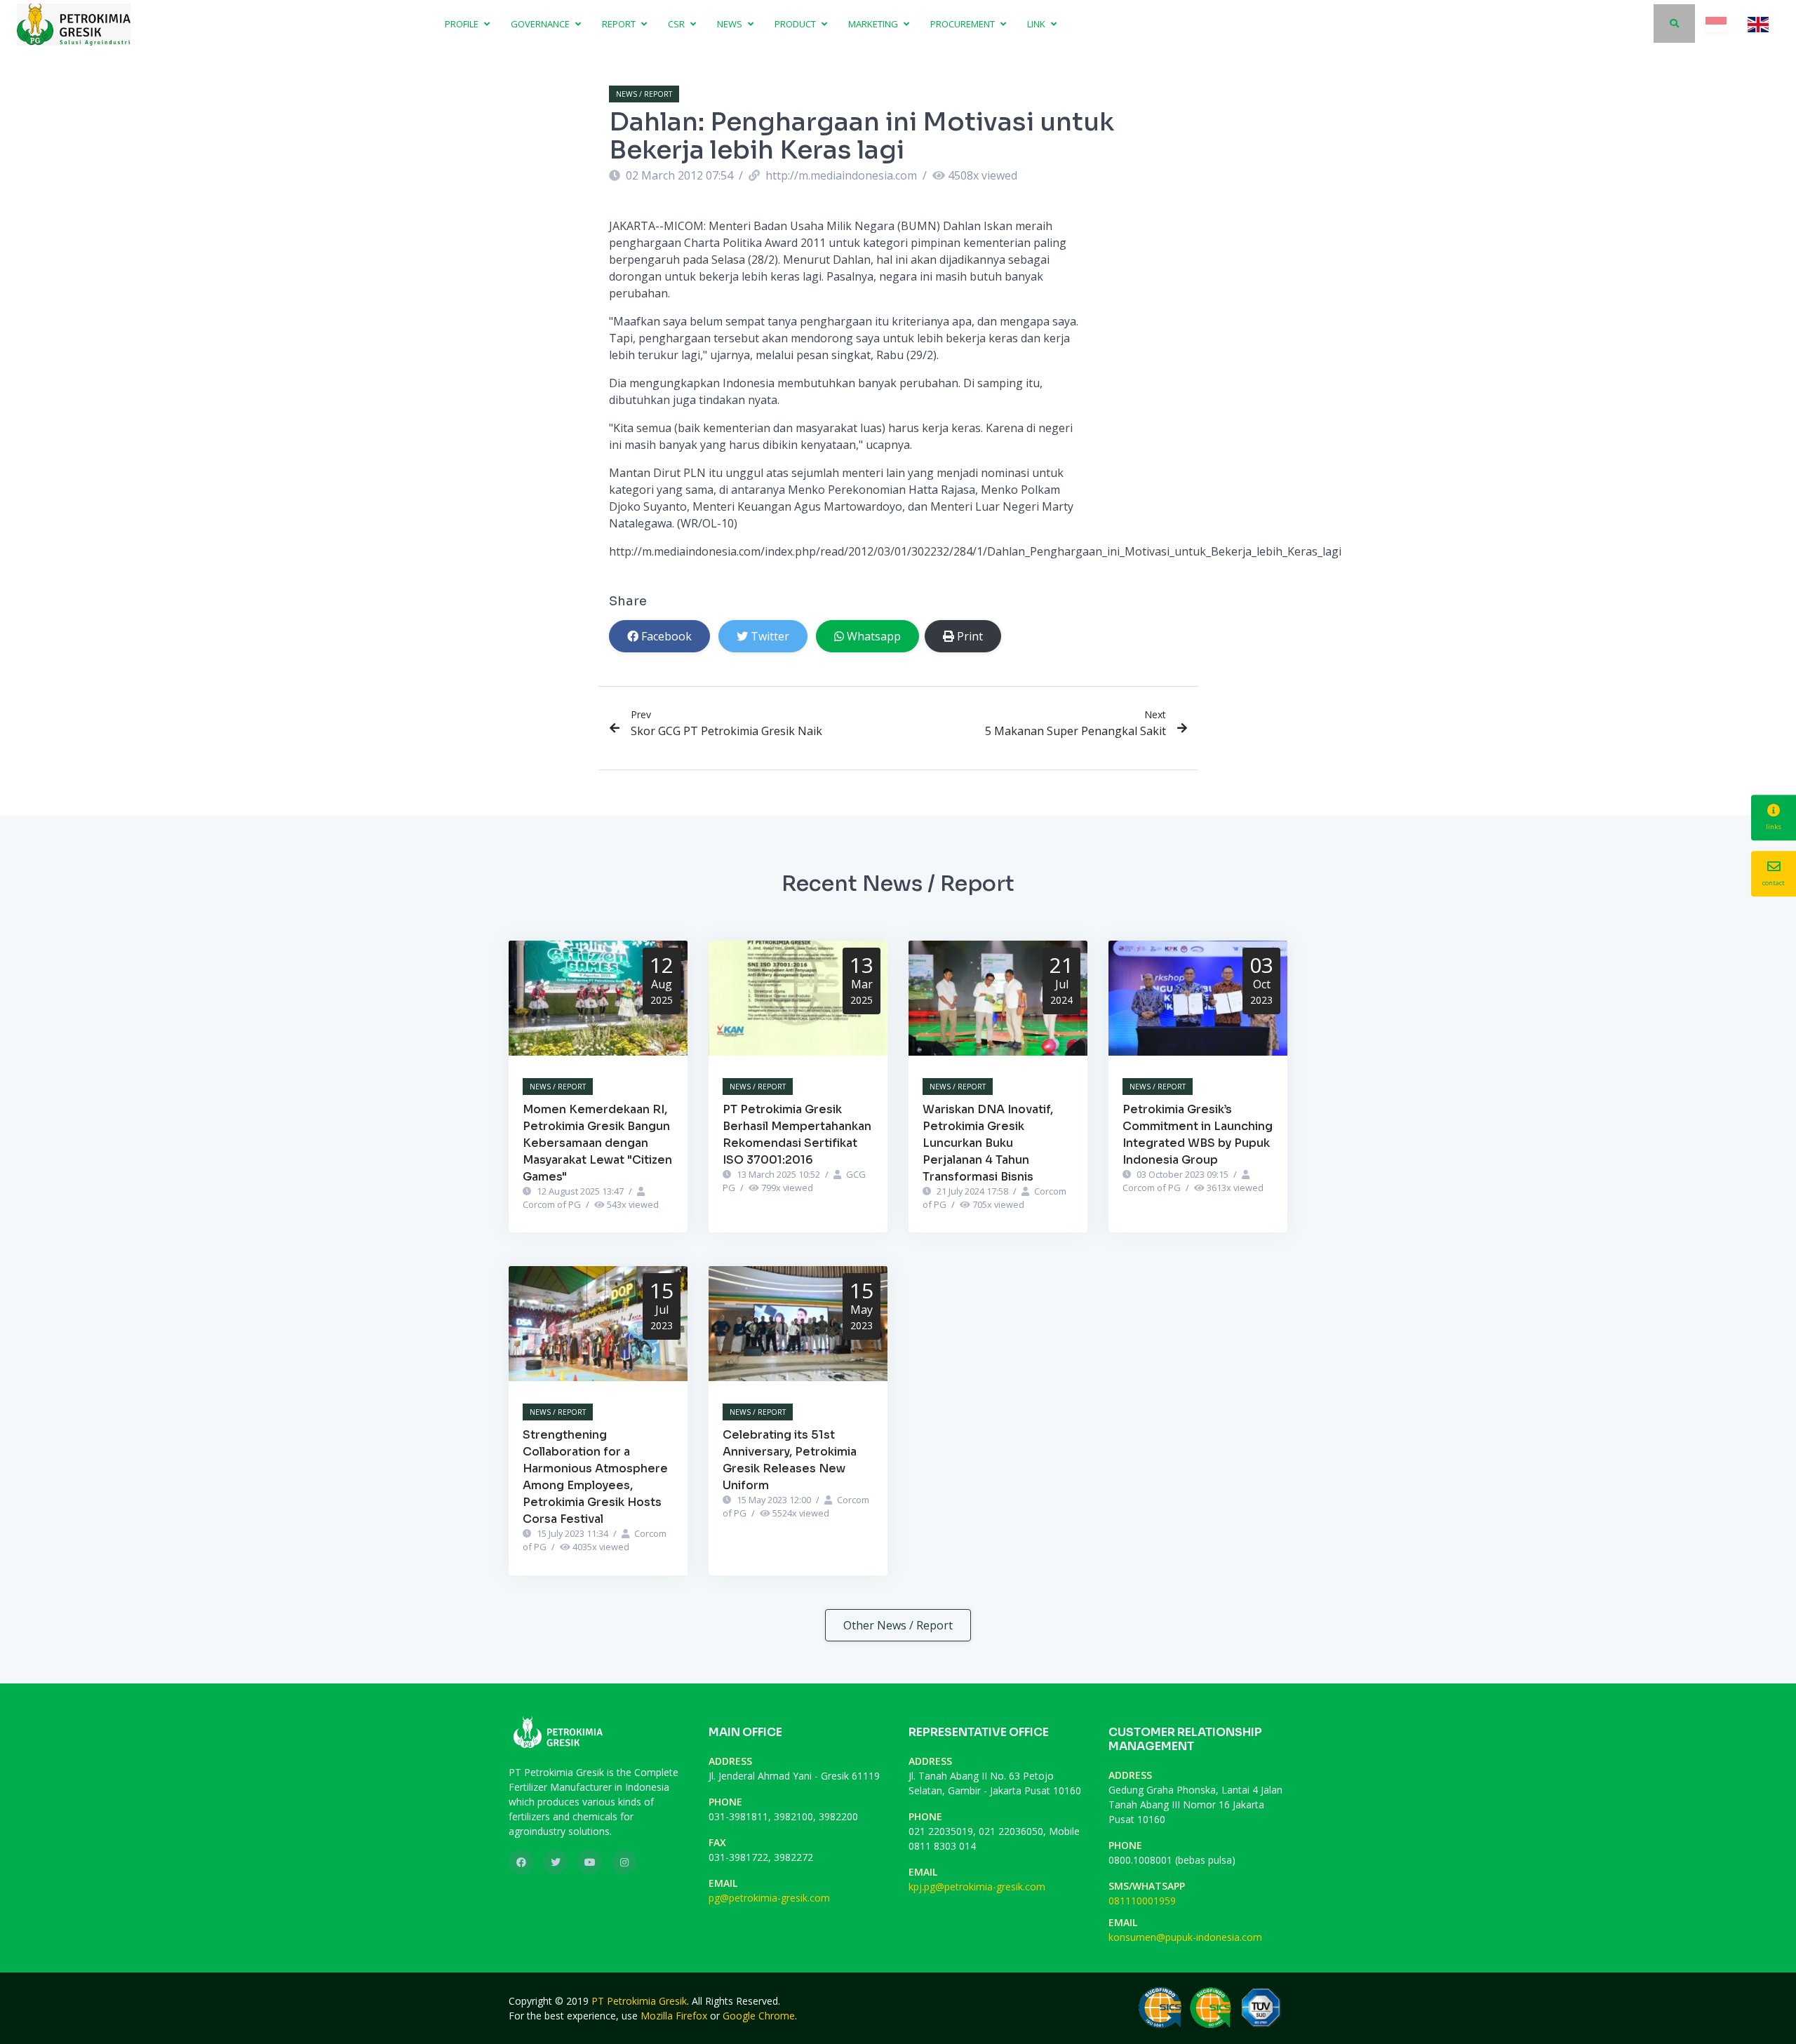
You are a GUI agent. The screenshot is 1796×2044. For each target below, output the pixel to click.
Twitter (770, 636)
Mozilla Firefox (674, 2016)
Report (620, 24)
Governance (541, 24)
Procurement (964, 24)
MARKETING (874, 24)
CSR (677, 24)
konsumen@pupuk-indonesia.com (1185, 1937)
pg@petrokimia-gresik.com (769, 1898)
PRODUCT (796, 24)
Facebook (666, 636)
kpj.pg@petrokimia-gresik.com (977, 1887)
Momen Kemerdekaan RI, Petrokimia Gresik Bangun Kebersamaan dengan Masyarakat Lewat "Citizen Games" (597, 1143)
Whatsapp (874, 636)
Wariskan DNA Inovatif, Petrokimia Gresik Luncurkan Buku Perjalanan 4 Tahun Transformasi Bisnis (988, 1143)
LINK (1037, 24)
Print (970, 636)
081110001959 (1142, 1901)
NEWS (731, 24)
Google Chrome (759, 2016)
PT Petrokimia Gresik (639, 2001)
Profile (463, 24)
